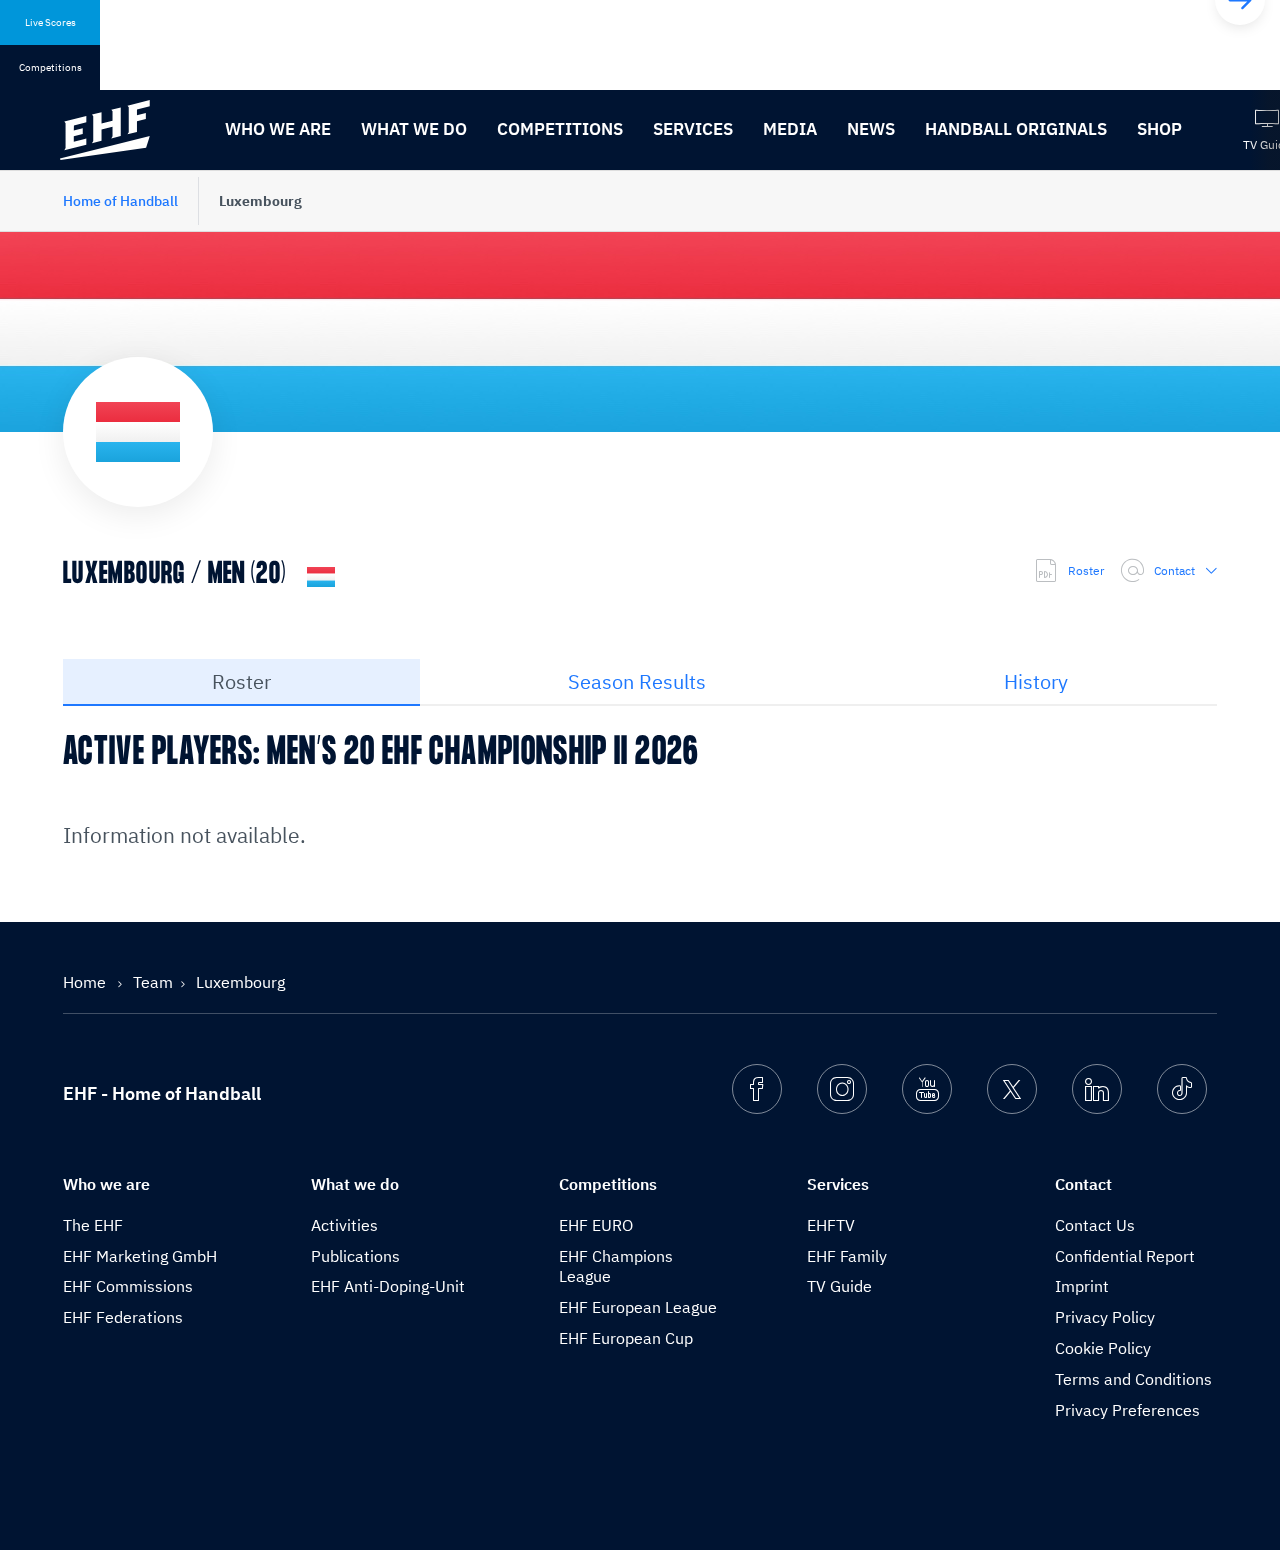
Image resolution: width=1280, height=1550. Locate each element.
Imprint (1082, 1286)
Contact (1174, 570)
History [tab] (1036, 681)
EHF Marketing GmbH (140, 1256)
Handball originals (1016, 129)
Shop (1159, 129)
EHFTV (831, 1225)
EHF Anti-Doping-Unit (388, 1286)
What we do (414, 129)
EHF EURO (596, 1225)
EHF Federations (123, 1317)
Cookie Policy (1103, 1348)
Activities (344, 1225)
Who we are (278, 129)
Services (693, 129)
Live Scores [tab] (50, 22)
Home (86, 982)
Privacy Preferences (1127, 1410)
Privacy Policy (1105, 1317)
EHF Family (847, 1256)
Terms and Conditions (1133, 1379)
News (871, 129)
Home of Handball (120, 201)
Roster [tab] (241, 681)
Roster (1086, 570)
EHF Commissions (128, 1286)
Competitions (560, 129)
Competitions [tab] (50, 67)
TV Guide (839, 1286)
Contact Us (1095, 1225)
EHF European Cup (626, 1338)
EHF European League (638, 1307)
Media (790, 129)
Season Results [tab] (637, 681)
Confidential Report (1125, 1256)
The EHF (93, 1225)
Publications (355, 1256)
